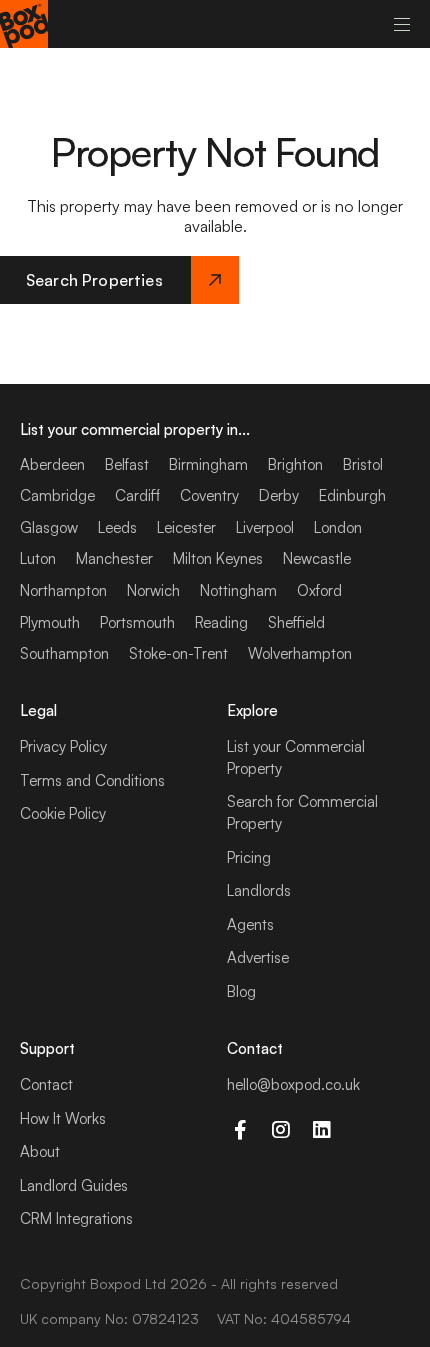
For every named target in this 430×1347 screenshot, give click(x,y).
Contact (46, 1084)
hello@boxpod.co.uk (293, 1084)
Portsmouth (137, 622)
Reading (221, 622)
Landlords (259, 890)
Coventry (209, 495)
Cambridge (57, 495)
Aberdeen (52, 464)
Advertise (258, 957)
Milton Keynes (218, 558)
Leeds (117, 527)
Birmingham (208, 464)
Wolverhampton (300, 653)
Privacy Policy (63, 746)
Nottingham (238, 590)
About (40, 1151)
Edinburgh (352, 495)
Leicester (186, 527)
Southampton (64, 653)
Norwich (153, 590)
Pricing (249, 857)
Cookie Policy (63, 813)
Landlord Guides (74, 1185)
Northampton (63, 590)
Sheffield (296, 622)
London (338, 527)
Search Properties (94, 280)
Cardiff (137, 495)
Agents (250, 924)
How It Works (63, 1118)
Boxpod (115, 1283)
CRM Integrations (76, 1218)
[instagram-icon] (280, 1130)
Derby (279, 495)
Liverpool (265, 527)
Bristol (363, 464)
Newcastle (317, 558)
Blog (241, 991)
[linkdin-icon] (321, 1130)
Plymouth (50, 622)
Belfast (127, 464)
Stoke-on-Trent (178, 653)
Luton (38, 558)
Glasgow (49, 527)
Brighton (295, 464)
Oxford (319, 590)
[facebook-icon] (239, 1130)
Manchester (114, 558)
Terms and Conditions (92, 780)
